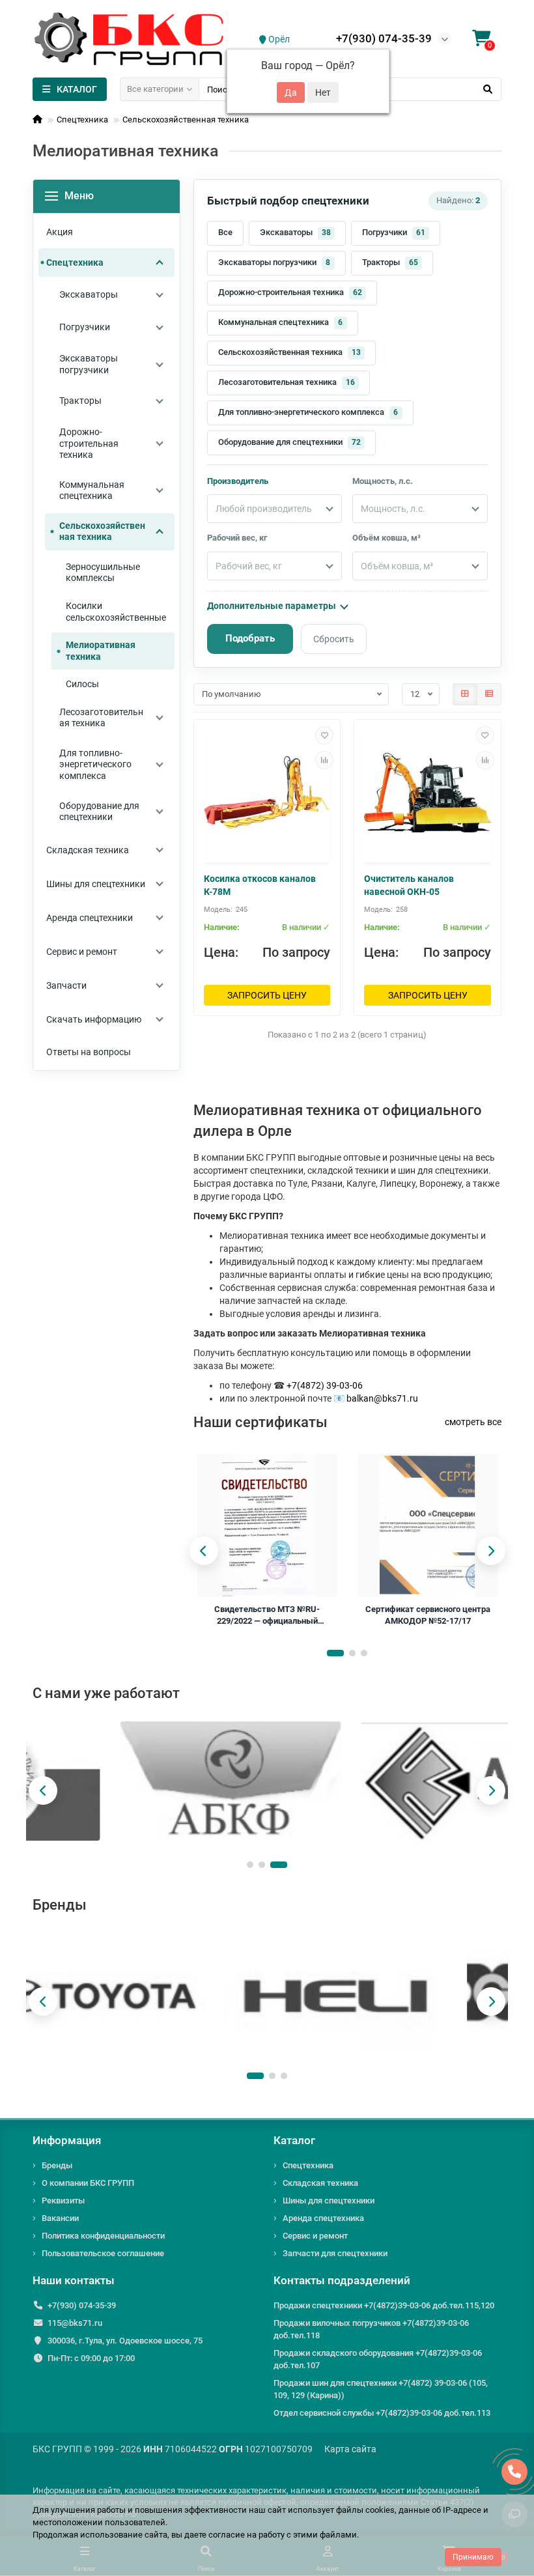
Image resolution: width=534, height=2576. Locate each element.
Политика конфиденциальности (103, 2236)
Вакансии (60, 2218)
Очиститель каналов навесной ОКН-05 (409, 885)
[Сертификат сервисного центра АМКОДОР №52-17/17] (428, 1525)
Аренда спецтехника (323, 2218)
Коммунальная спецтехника (281, 322)
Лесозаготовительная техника (287, 382)
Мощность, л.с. (383, 481)
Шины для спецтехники (329, 2201)
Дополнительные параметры (272, 606)
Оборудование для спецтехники (289, 442)
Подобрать (250, 638)
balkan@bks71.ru (382, 1398)
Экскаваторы (295, 232)
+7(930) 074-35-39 (384, 38)
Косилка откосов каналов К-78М (260, 885)
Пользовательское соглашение (103, 2253)
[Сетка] (465, 694)
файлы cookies (365, 2510)
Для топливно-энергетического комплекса (308, 412)
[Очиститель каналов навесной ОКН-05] (428, 793)
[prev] (204, 1551)
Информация (67, 2140)
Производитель (238, 481)
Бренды (57, 2165)
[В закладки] (324, 735)
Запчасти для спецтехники (335, 2253)
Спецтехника (82, 120)
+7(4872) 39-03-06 (325, 1385)
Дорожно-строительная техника (290, 292)
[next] (491, 1551)
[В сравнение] (324, 760)
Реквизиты (63, 2201)
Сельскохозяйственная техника (186, 120)
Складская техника (320, 2183)
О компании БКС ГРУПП (88, 2183)
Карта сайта (350, 2449)
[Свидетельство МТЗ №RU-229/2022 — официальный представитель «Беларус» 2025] (267, 1525)
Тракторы (390, 262)
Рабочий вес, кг (237, 538)
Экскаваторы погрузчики (274, 262)
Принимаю (473, 2557)
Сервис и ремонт (315, 2236)
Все (225, 232)
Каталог (294, 2140)
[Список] (489, 694)
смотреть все (473, 1422)
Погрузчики (394, 232)
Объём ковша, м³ (386, 538)
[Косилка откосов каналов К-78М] (267, 793)
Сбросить (334, 639)
